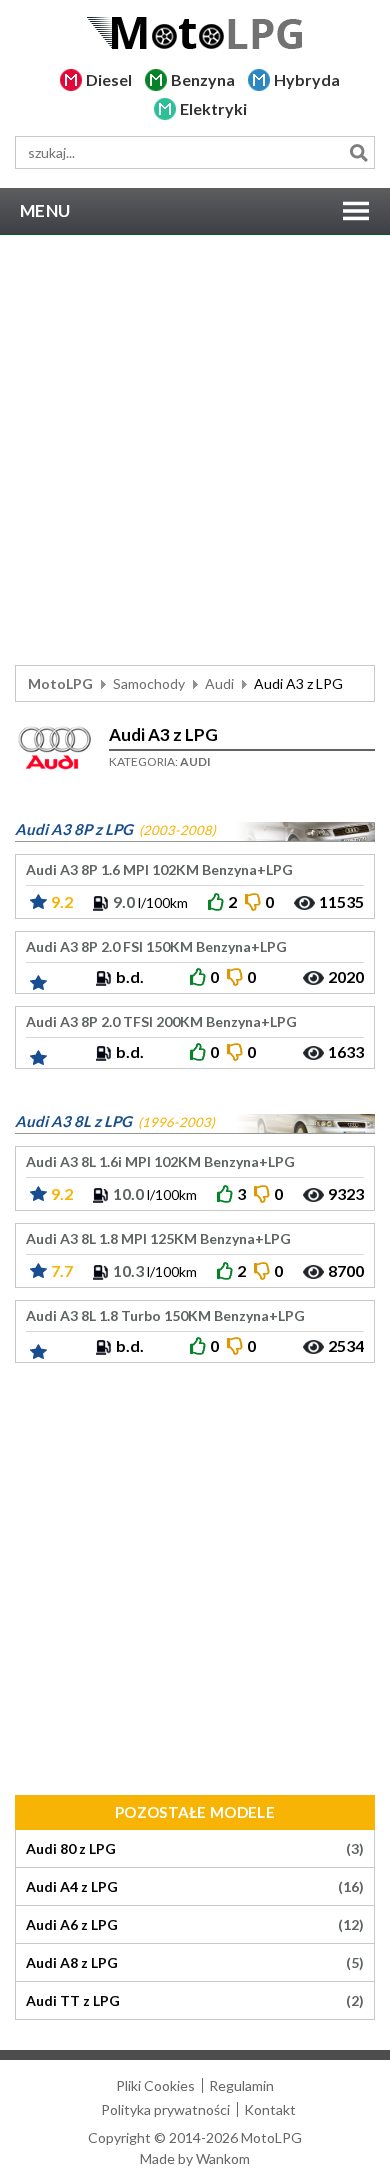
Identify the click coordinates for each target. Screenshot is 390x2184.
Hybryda (307, 79)
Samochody (149, 683)
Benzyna (203, 79)
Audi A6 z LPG (195, 1925)
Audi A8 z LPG (195, 1963)
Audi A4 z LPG (195, 1887)
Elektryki (213, 108)
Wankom (223, 2158)
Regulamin (241, 2085)
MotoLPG (60, 683)
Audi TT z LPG (195, 2001)
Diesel (109, 79)
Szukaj (358, 152)
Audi (219, 683)
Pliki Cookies (155, 2085)
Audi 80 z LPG (195, 1849)
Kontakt (270, 2109)
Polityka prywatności (165, 2109)
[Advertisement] (195, 450)
